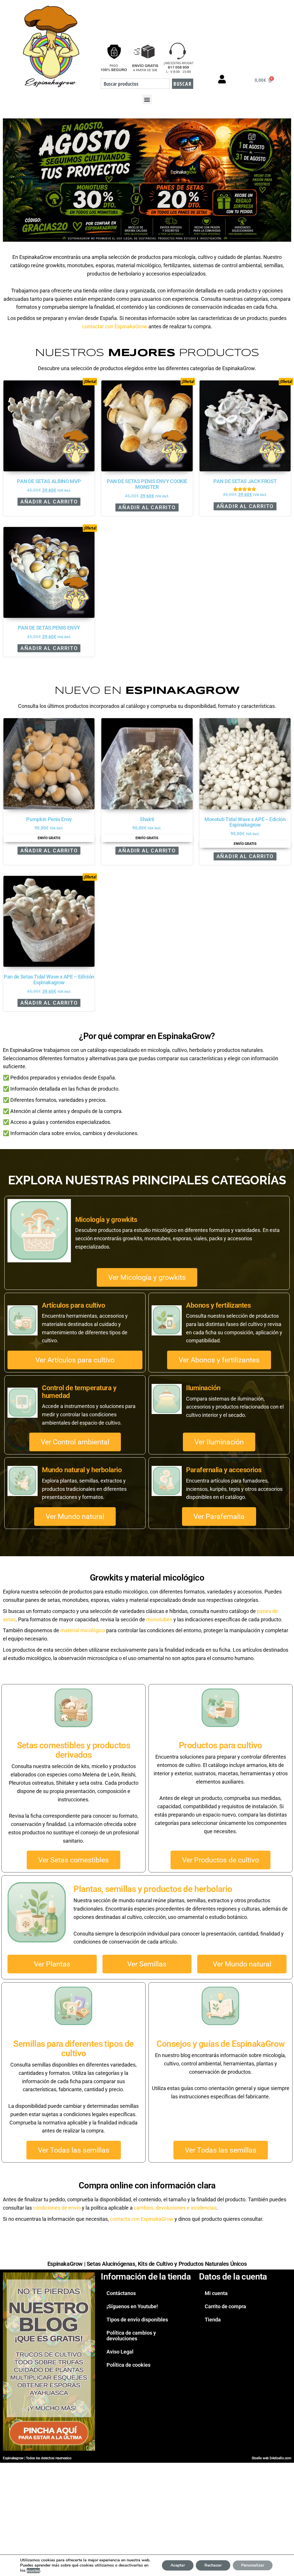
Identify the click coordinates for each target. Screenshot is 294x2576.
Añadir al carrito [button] (49, 502)
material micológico (83, 1630)
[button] (147, 99)
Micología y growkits (106, 1220)
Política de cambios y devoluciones (131, 2336)
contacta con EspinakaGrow (142, 2219)
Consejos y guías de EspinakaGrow (221, 2044)
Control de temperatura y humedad (79, 1392)
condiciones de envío (57, 2208)
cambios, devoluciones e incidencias (175, 2208)
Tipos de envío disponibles (137, 2320)
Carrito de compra (225, 2306)
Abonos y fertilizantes (218, 1305)
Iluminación (203, 1388)
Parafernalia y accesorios (224, 1470)
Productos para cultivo (220, 1745)
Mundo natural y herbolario (82, 1470)
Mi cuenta (216, 2293)
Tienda (213, 2320)
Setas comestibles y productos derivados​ (74, 1750)
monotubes (159, 1619)
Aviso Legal (120, 2352)
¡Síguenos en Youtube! (132, 2306)
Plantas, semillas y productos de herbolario (153, 1889)
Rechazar (213, 2565)
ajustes (33, 2571)
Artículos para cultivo (73, 1305)
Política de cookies (128, 2365)
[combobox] (135, 84)
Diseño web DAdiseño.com (271, 2458)
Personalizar (253, 2565)
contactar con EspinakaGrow (115, 326)
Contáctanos (121, 2293)
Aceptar (178, 2565)
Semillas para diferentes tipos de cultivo (73, 2048)
